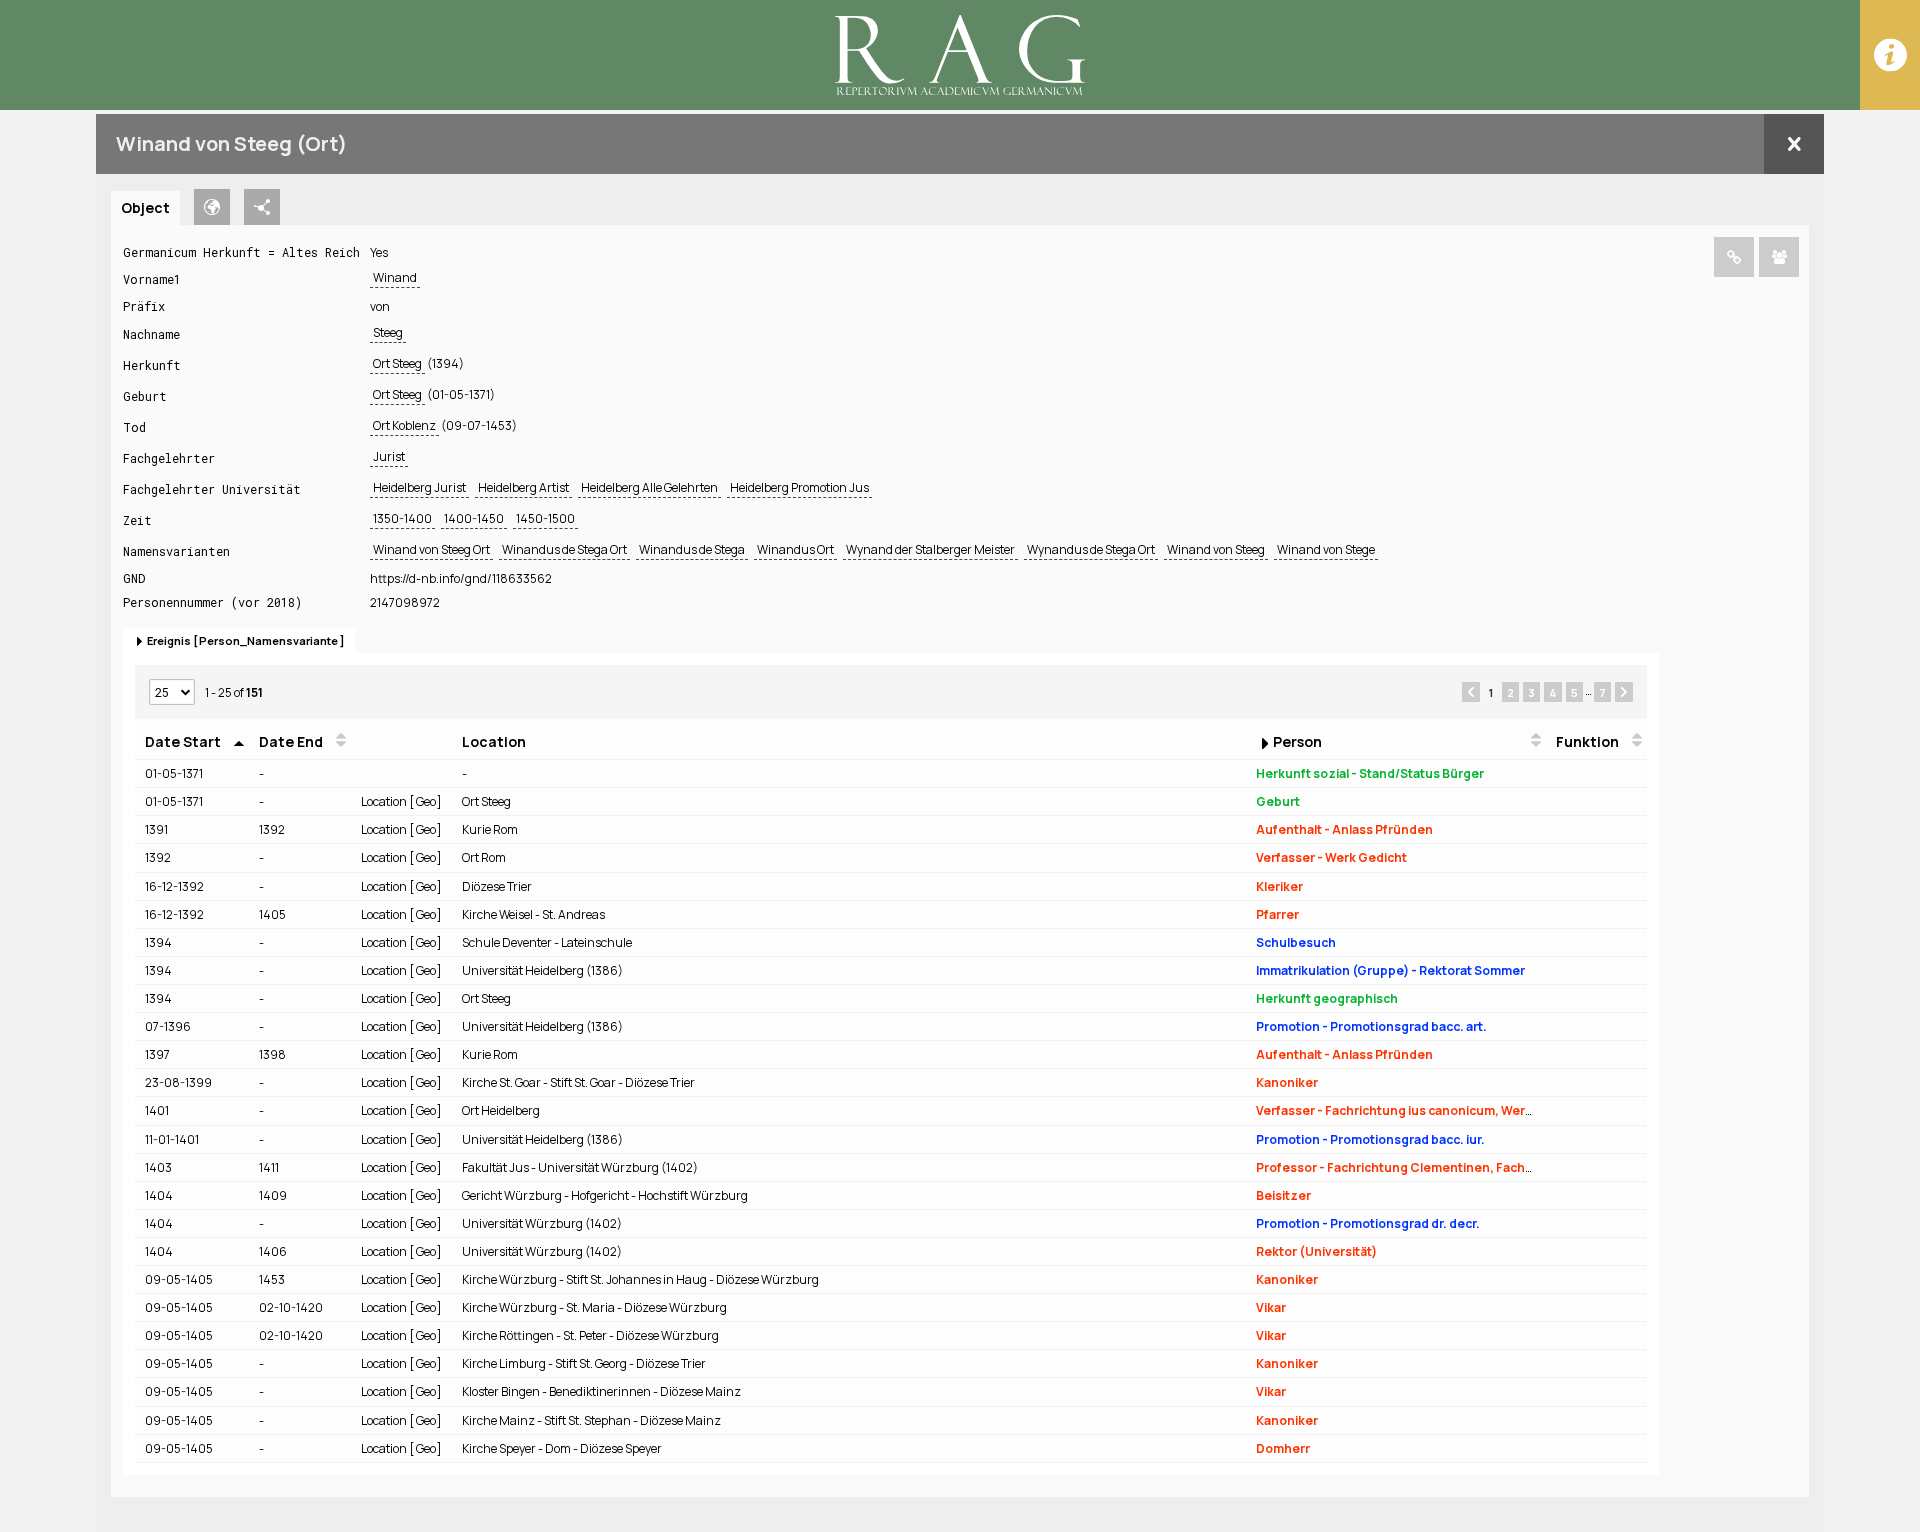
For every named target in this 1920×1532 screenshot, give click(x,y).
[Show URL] (1734, 257)
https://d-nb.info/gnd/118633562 (461, 578)
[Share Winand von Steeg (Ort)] (1779, 257)
